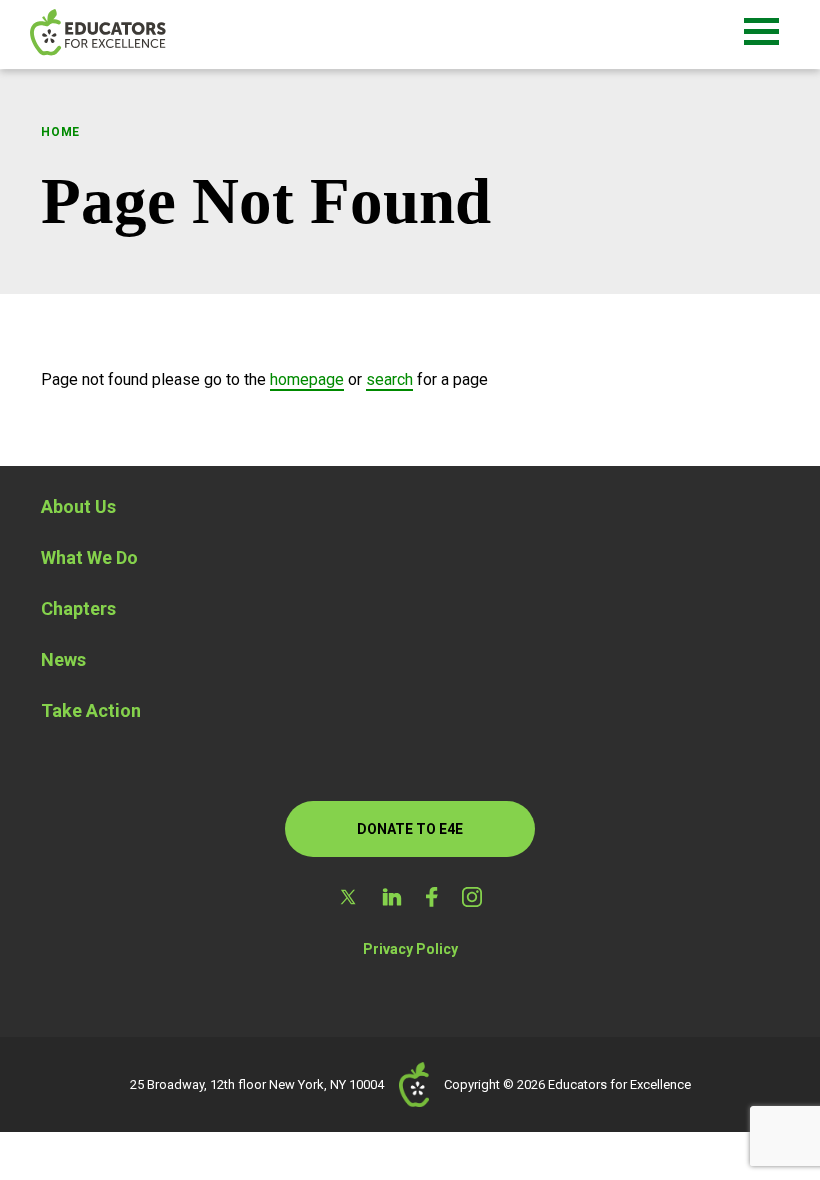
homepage (307, 379)
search (389, 379)
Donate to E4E (410, 829)
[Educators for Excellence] (130, 34)
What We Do (89, 557)
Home (60, 132)
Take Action (91, 710)
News (63, 659)
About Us (78, 506)
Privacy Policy (410, 949)
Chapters (78, 608)
